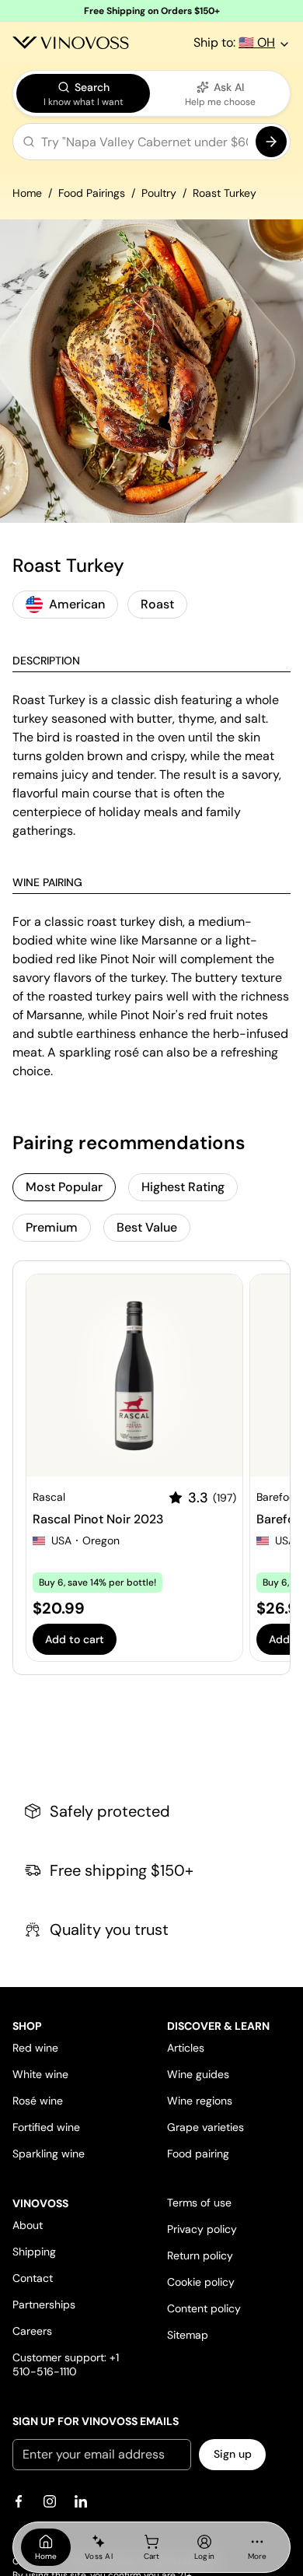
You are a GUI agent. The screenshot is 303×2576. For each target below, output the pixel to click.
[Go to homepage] (71, 43)
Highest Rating (183, 1187)
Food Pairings (92, 193)
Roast (157, 604)
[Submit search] (271, 142)
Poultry (159, 193)
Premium (52, 1227)
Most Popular (64, 1187)
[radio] (83, 93)
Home (27, 193)
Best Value (147, 1227)
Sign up (233, 2454)
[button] (151, 145)
